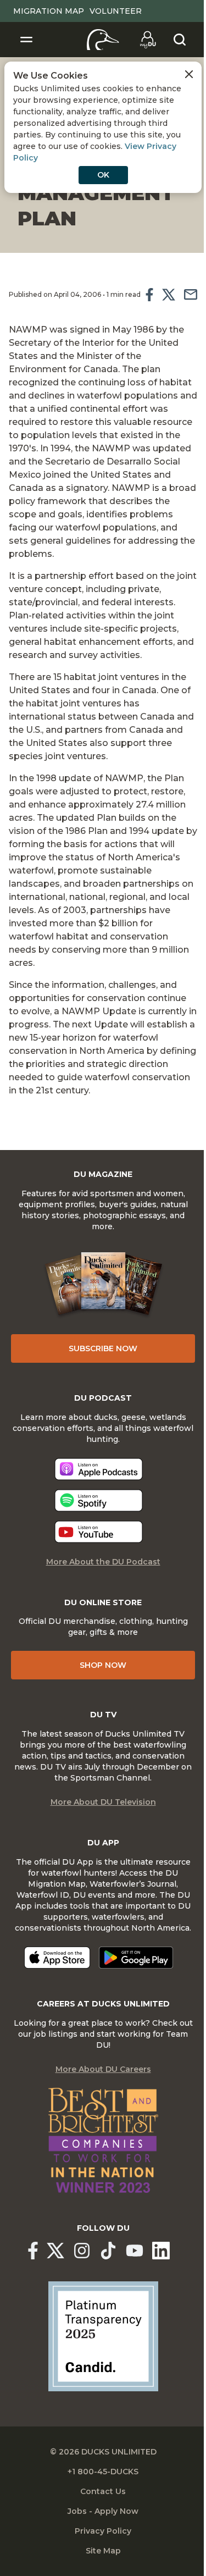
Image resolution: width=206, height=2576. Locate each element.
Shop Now (103, 1665)
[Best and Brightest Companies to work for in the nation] (103, 2141)
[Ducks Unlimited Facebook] (33, 2251)
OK (103, 175)
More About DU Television (103, 1802)
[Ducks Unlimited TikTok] (108, 2251)
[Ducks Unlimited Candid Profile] (103, 2336)
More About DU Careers (103, 2069)
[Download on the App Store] (57, 1958)
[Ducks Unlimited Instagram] (82, 2251)
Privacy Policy (103, 2531)
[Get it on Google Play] (136, 1958)
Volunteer (116, 11)
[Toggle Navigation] (26, 40)
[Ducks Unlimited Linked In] (161, 2251)
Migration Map (49, 11)
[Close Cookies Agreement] (189, 74)
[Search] (180, 40)
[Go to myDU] (148, 40)
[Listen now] (99, 1469)
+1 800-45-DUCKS (103, 2472)
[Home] (103, 40)
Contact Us (103, 2491)
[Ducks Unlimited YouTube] (135, 2251)
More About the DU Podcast (103, 1562)
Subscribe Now (103, 1348)
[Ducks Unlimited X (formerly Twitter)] (55, 2251)
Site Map (103, 2551)
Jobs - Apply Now (103, 2511)
